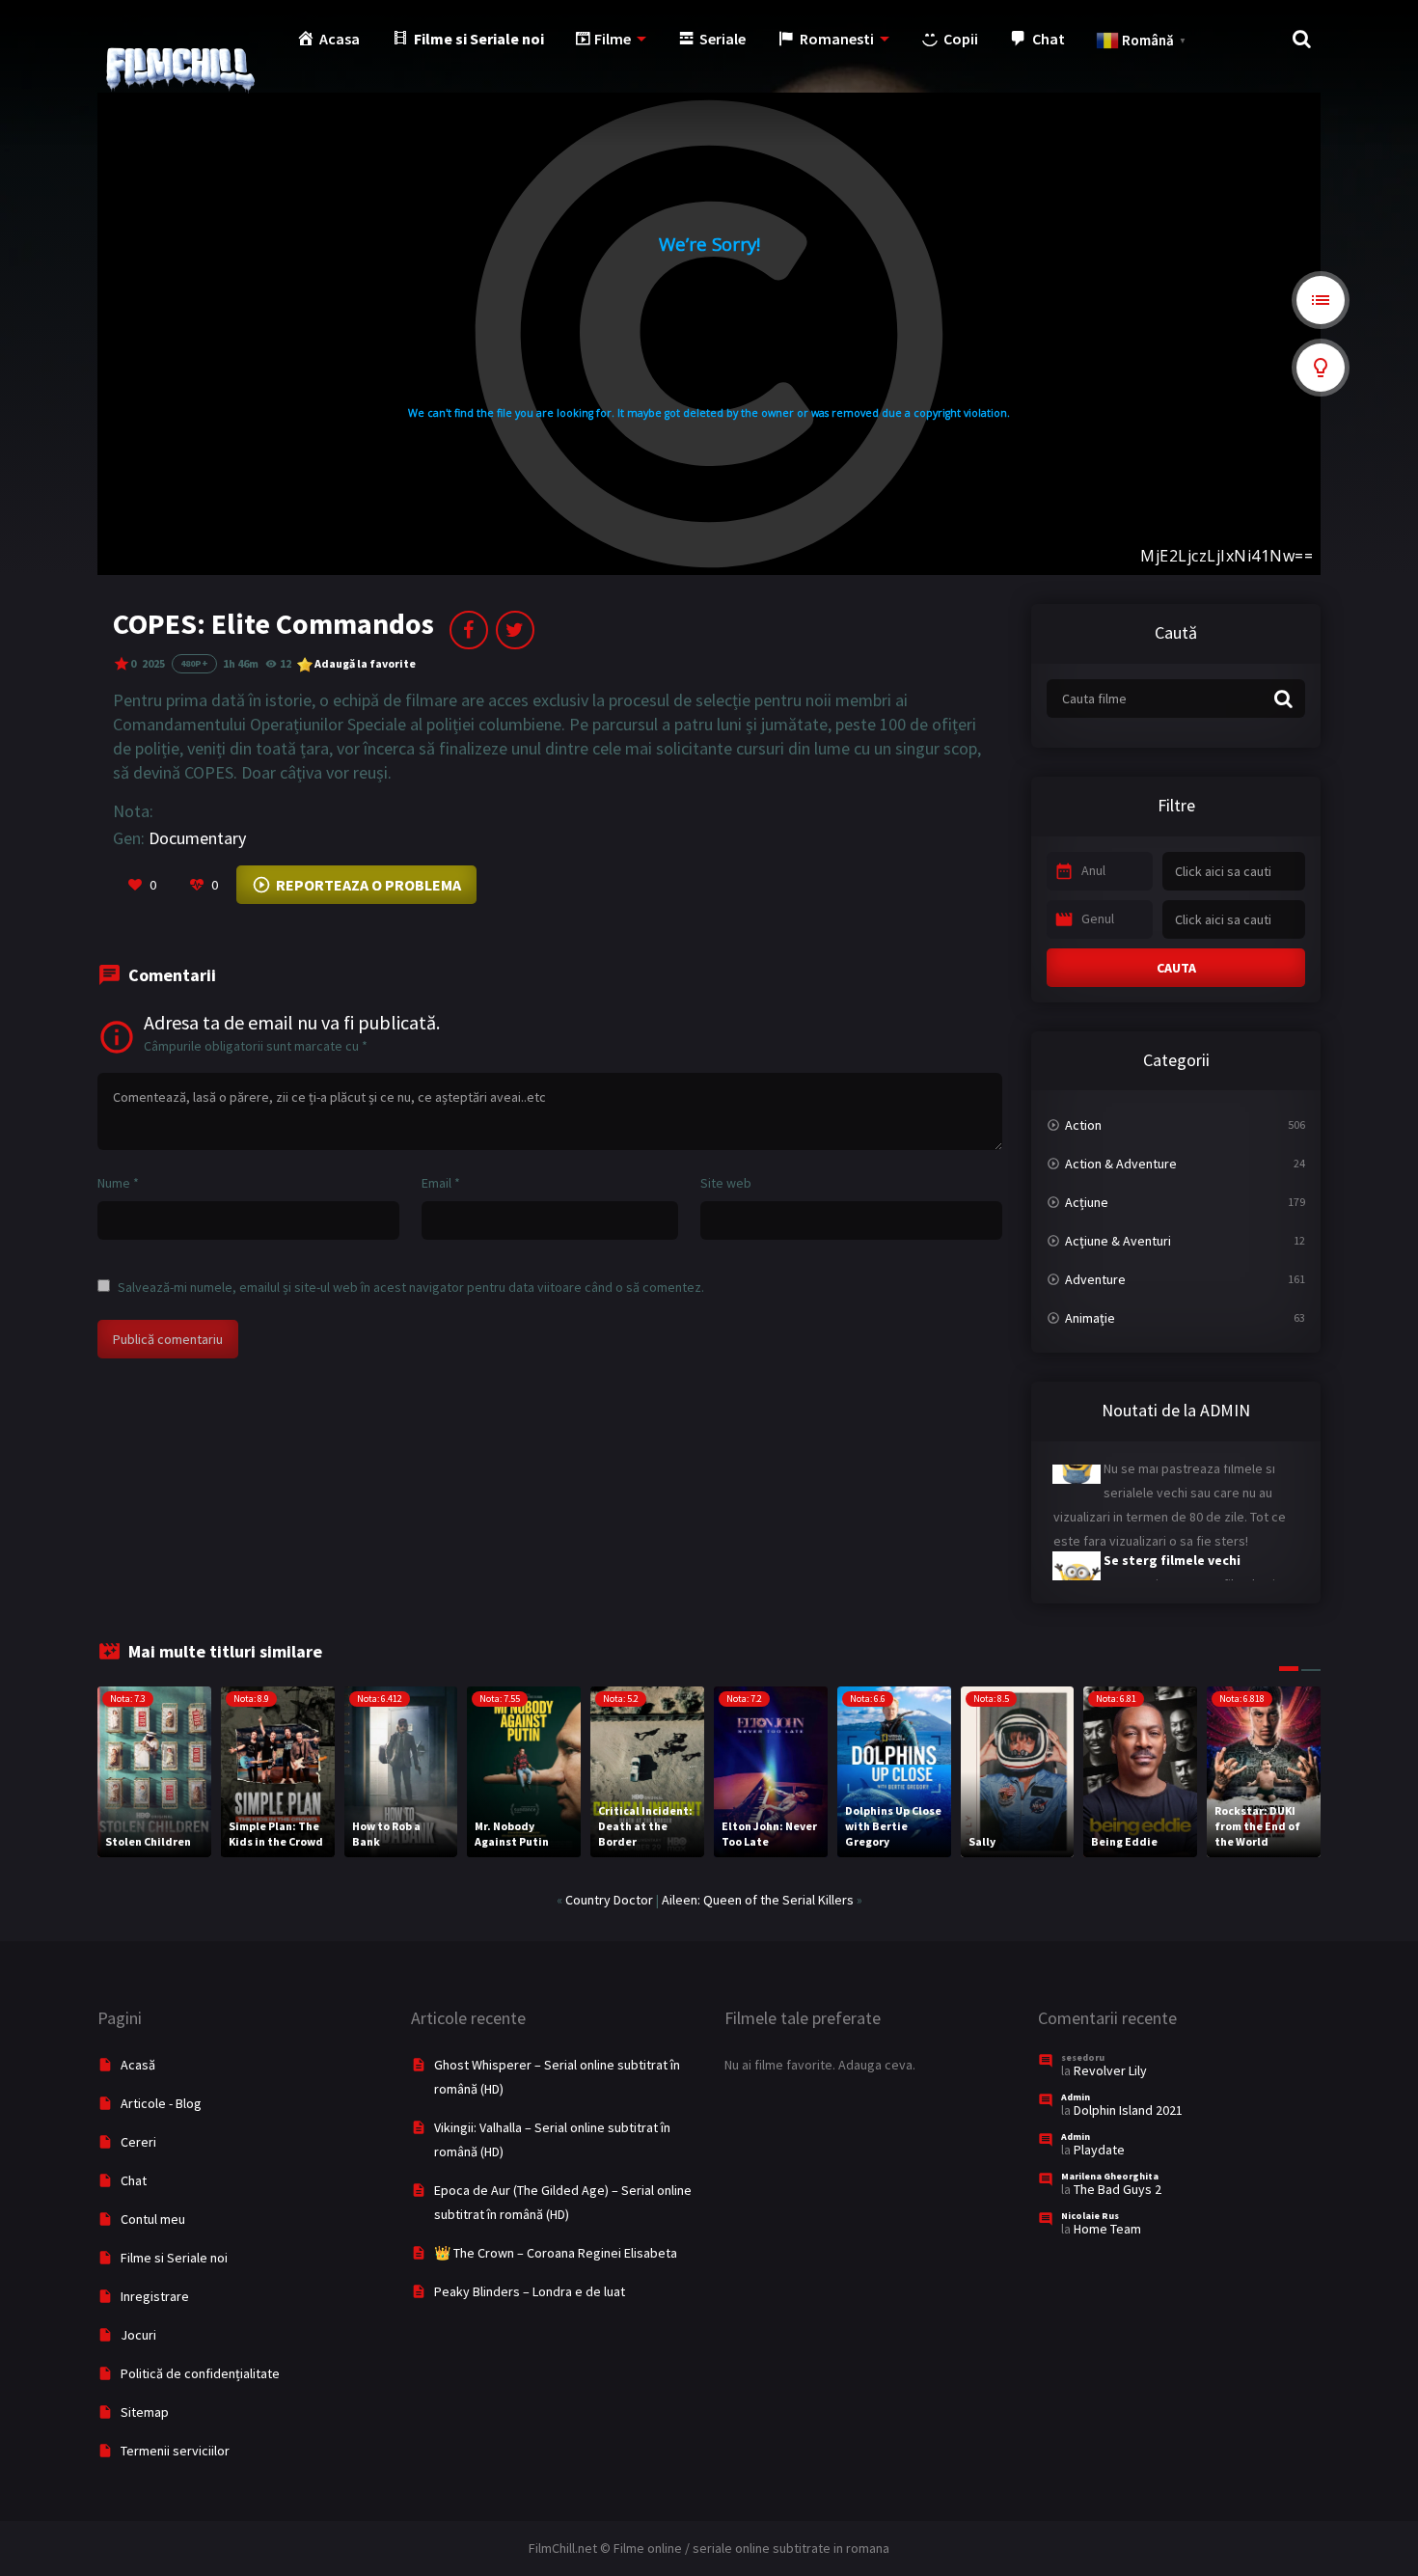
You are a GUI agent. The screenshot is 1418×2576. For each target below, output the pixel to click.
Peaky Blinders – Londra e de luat (530, 2291)
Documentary (197, 838)
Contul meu (153, 2219)
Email (441, 1183)
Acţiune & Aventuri (1118, 1241)
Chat (134, 2180)
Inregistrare (155, 2296)
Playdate (1099, 2150)
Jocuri (138, 2335)
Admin (1076, 2097)
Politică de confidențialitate (200, 2373)
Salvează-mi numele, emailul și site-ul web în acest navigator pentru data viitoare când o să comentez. (411, 1287)
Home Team (1107, 2229)
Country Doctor (609, 1900)
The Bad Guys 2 (1118, 2189)
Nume (118, 1183)
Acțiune (1087, 1202)
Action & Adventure (1121, 1164)
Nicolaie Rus (1090, 2216)
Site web (726, 1183)
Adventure (1095, 1279)
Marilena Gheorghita (1110, 2176)
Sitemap (145, 2412)
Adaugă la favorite (365, 663)
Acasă (138, 2065)
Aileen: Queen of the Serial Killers (758, 1900)
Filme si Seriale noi (174, 2258)
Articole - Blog (161, 2103)
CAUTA (1176, 968)
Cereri (138, 2142)
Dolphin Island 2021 (1128, 2110)
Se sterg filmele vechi (1172, 1533)
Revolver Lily (1110, 2070)
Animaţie (1090, 1318)
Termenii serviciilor (175, 2451)
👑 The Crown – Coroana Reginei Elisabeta (556, 2253)
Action (1083, 1125)
